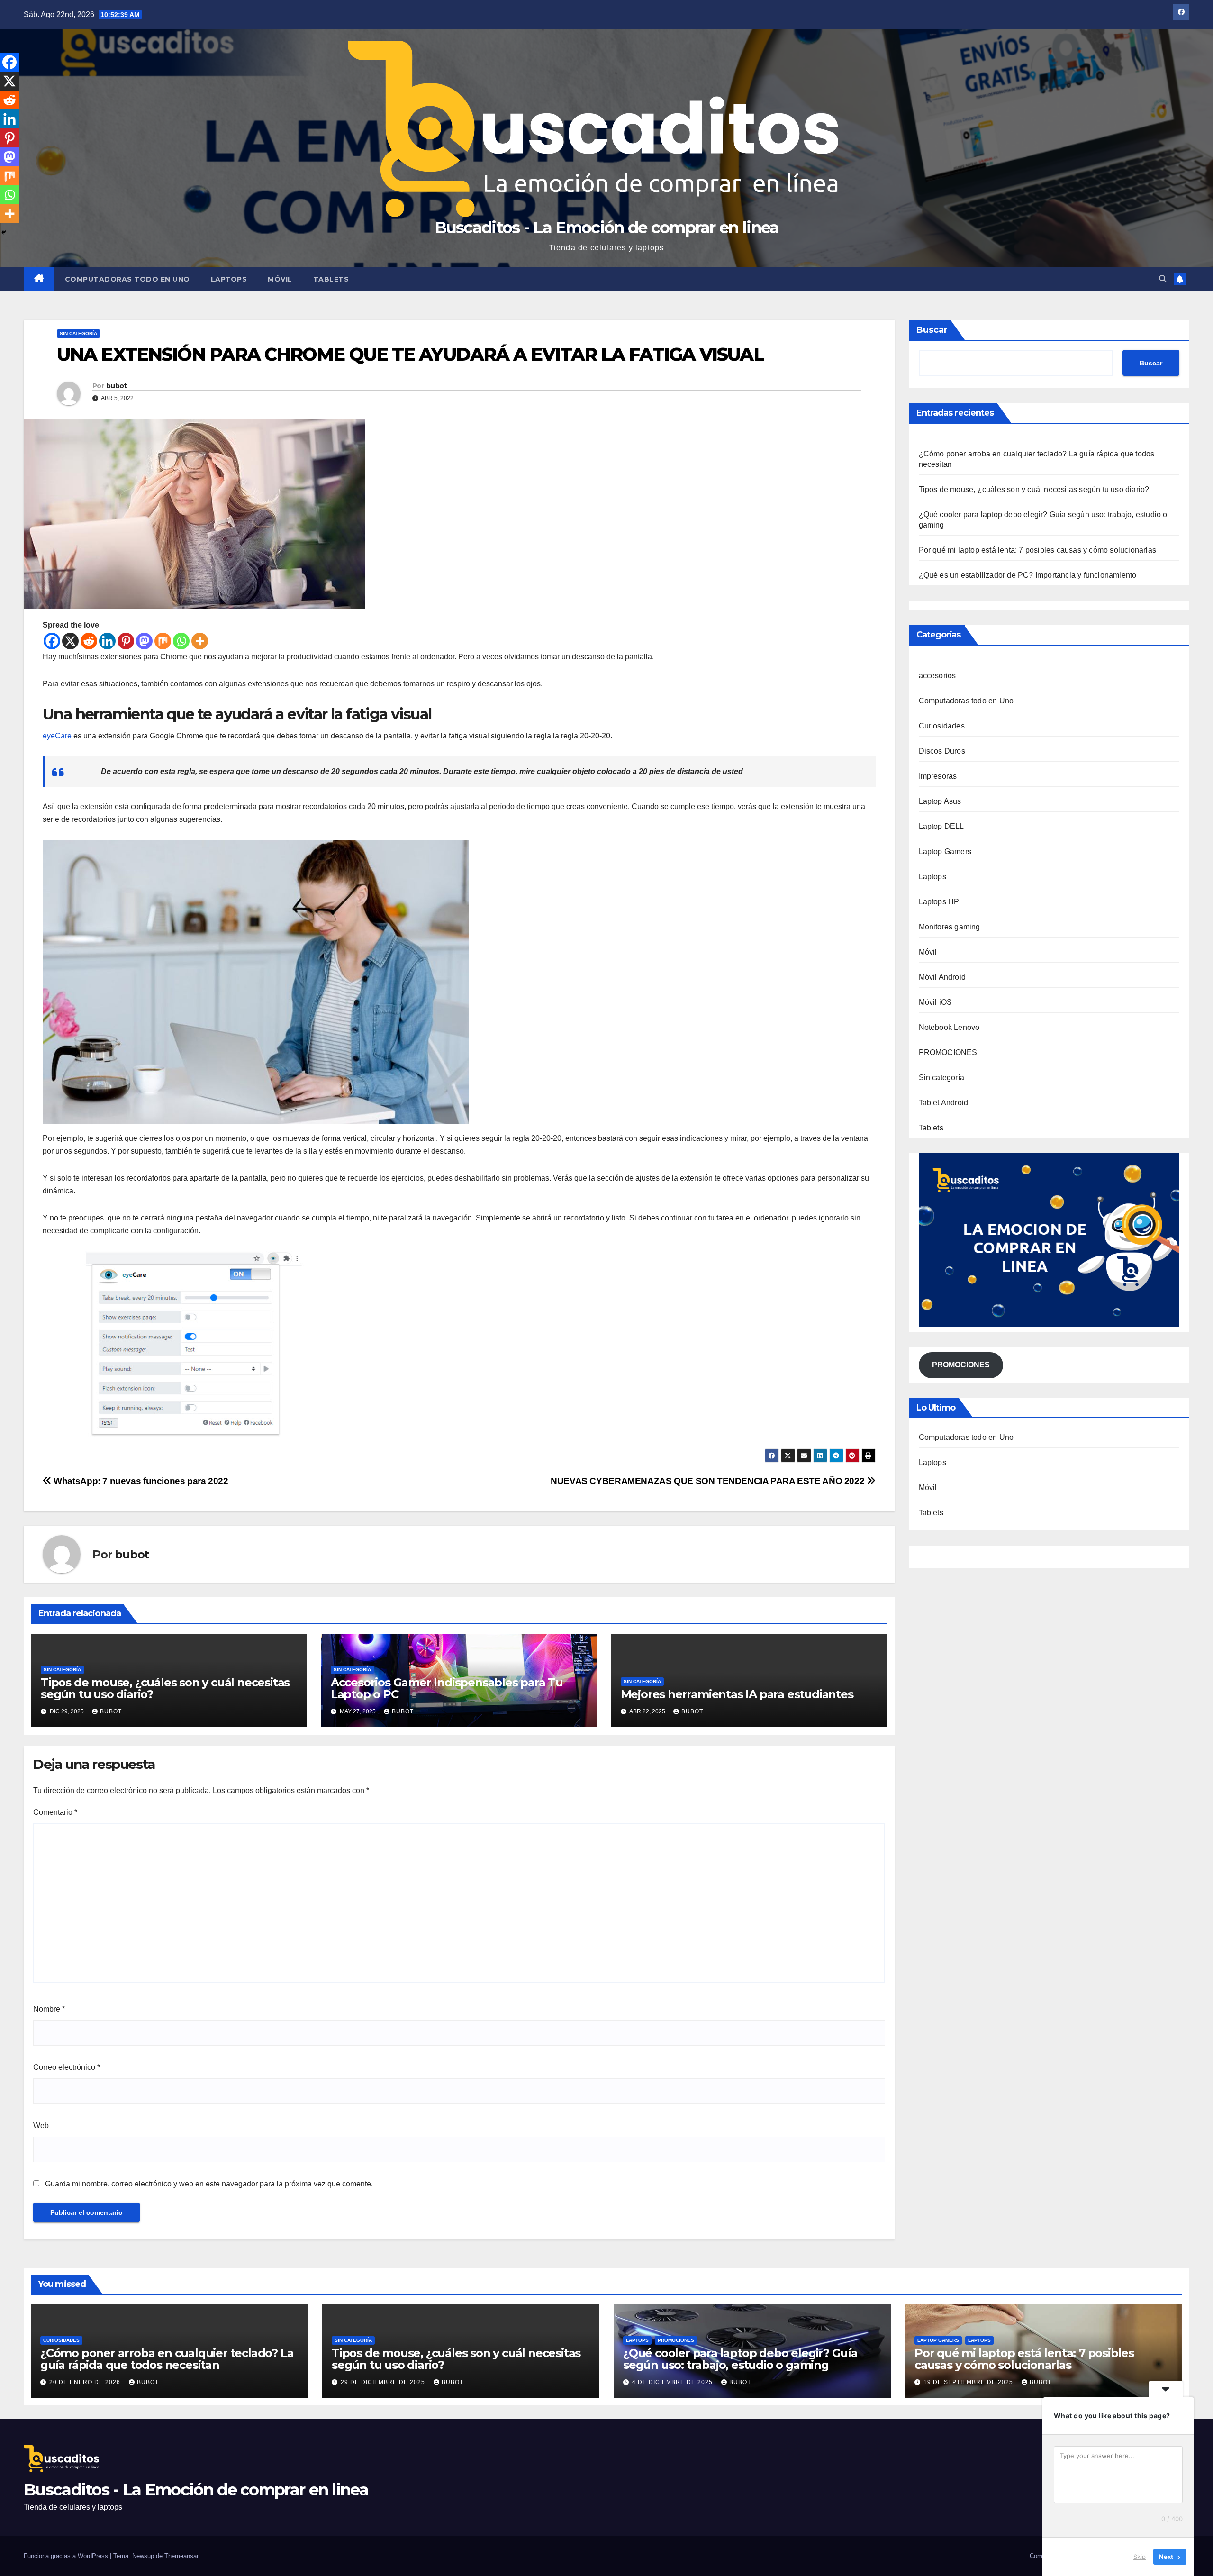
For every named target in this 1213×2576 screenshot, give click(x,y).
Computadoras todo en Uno (127, 279)
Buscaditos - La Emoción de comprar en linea (607, 228)
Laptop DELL (941, 826)
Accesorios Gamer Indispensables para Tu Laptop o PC (447, 1688)
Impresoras (938, 776)
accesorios (937, 676)
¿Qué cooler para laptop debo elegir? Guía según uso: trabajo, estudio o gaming (740, 2359)
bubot (117, 386)
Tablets (331, 279)
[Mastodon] (144, 641)
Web (41, 2125)
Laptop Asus (940, 801)
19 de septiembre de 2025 (969, 2382)
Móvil (280, 279)
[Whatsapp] (181, 641)
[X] (70, 641)
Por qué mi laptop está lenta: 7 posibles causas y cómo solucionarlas (1038, 550)
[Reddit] (89, 641)
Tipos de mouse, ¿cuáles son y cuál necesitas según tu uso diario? (165, 1688)
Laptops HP (939, 902)
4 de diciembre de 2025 (673, 2382)
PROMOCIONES (948, 1052)
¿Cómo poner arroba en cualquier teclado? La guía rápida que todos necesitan (167, 2359)
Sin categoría (78, 333)
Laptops (229, 279)
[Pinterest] (126, 641)
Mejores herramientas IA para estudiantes (737, 1694)
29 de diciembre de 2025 (384, 2382)
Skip (1140, 2557)
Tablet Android (944, 1103)
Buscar (932, 330)
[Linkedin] (107, 641)
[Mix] (163, 641)
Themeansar (181, 2556)
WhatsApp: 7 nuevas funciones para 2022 (140, 1481)
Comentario (55, 1812)
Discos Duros (942, 751)
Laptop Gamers (945, 851)
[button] (1163, 279)
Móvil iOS (936, 1002)
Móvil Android (942, 977)
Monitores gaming (950, 927)
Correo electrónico (67, 2067)
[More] (200, 641)
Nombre (49, 2009)
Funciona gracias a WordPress (67, 2556)
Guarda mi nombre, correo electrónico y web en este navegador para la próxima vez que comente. (209, 2184)
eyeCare (57, 736)
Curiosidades (942, 726)
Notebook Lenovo (949, 1027)
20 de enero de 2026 (86, 2382)
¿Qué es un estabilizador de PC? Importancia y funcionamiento (1028, 575)
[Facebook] (52, 641)
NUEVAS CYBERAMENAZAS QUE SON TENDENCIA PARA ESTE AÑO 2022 (709, 1481)
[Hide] (4, 232)
